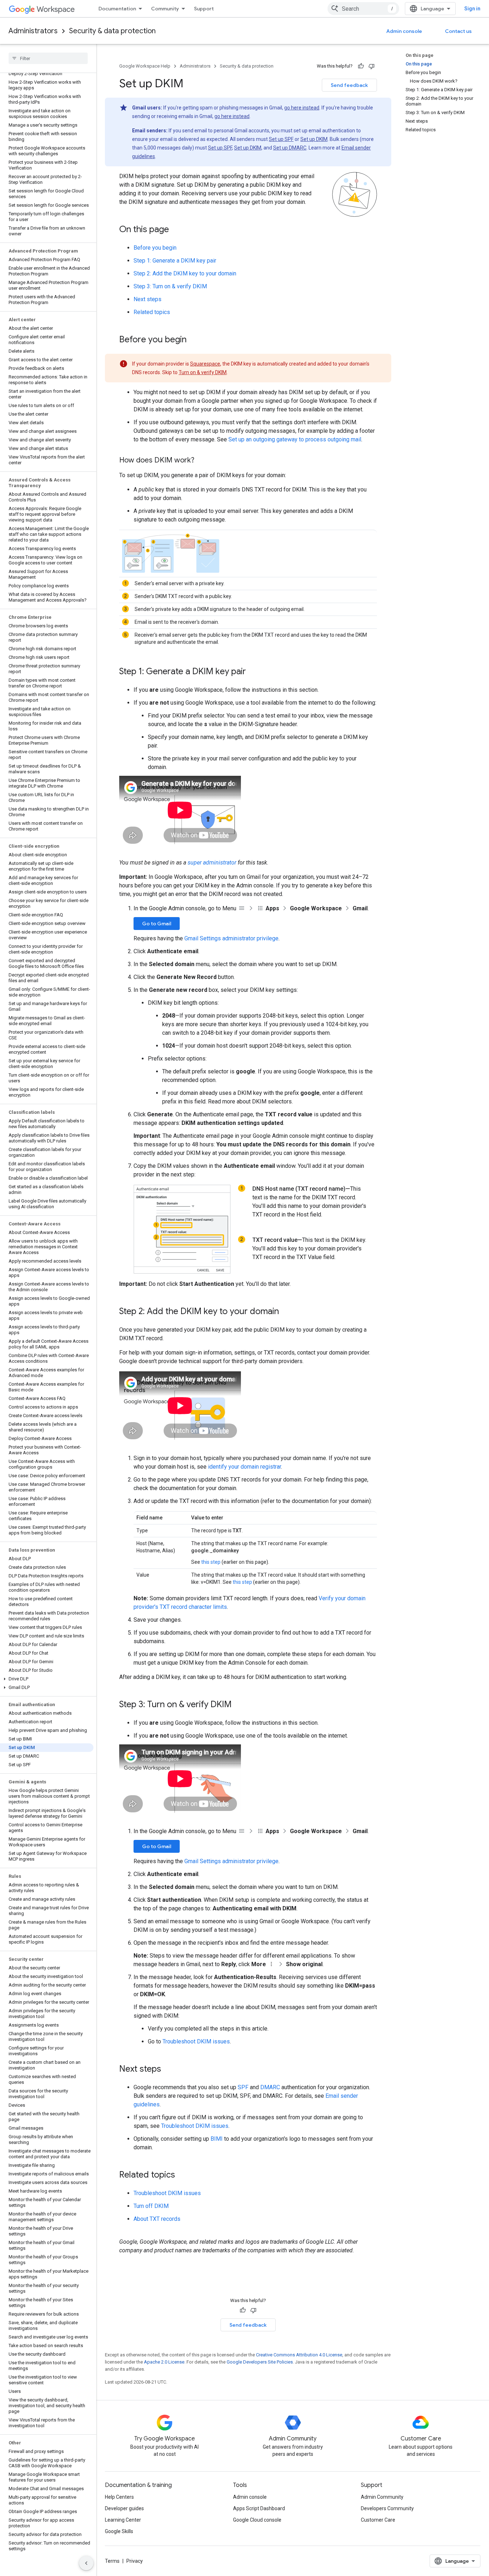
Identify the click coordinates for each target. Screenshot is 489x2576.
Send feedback (349, 85)
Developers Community (387, 2508)
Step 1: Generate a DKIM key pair (175, 261)
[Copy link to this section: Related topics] (182, 2175)
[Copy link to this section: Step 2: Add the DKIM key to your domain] (286, 1312)
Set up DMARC (290, 148)
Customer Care (378, 2520)
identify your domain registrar (245, 1467)
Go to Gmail (157, 924)
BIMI (217, 2139)
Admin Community (382, 2497)
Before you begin (155, 248)
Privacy (135, 2561)
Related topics (152, 312)
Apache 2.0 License (164, 2362)
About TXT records (157, 2219)
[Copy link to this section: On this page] (176, 230)
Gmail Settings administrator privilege (231, 938)
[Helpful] (361, 66)
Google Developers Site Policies (260, 2362)
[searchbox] (48, 58)
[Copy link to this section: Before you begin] (194, 340)
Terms (112, 2561)
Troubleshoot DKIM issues (196, 2041)
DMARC (270, 2087)
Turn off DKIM (151, 2206)
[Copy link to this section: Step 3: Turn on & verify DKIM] (239, 1705)
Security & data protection (112, 31)
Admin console (404, 31)
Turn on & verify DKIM (203, 372)
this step (211, 1562)
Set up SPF (281, 139)
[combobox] (363, 9)
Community (165, 9)
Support (204, 9)
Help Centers (119, 2497)
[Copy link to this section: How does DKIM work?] (202, 461)
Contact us (458, 31)
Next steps (147, 299)
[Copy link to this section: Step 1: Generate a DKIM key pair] (253, 672)
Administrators (33, 31)
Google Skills (119, 2531)
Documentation (117, 9)
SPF (243, 2087)
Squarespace (205, 364)
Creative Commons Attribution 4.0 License (299, 2355)
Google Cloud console (257, 2520)
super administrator (212, 863)
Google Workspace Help (145, 66)
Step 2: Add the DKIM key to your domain (185, 273)
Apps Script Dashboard (259, 2508)
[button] (47, 1679)
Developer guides (124, 2508)
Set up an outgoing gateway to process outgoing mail (295, 439)
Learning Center (123, 2520)
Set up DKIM (314, 139)
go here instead (302, 108)
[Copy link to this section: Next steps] (168, 2070)
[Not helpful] (372, 66)
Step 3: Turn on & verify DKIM (170, 286)
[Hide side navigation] (86, 2563)
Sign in (472, 9)
